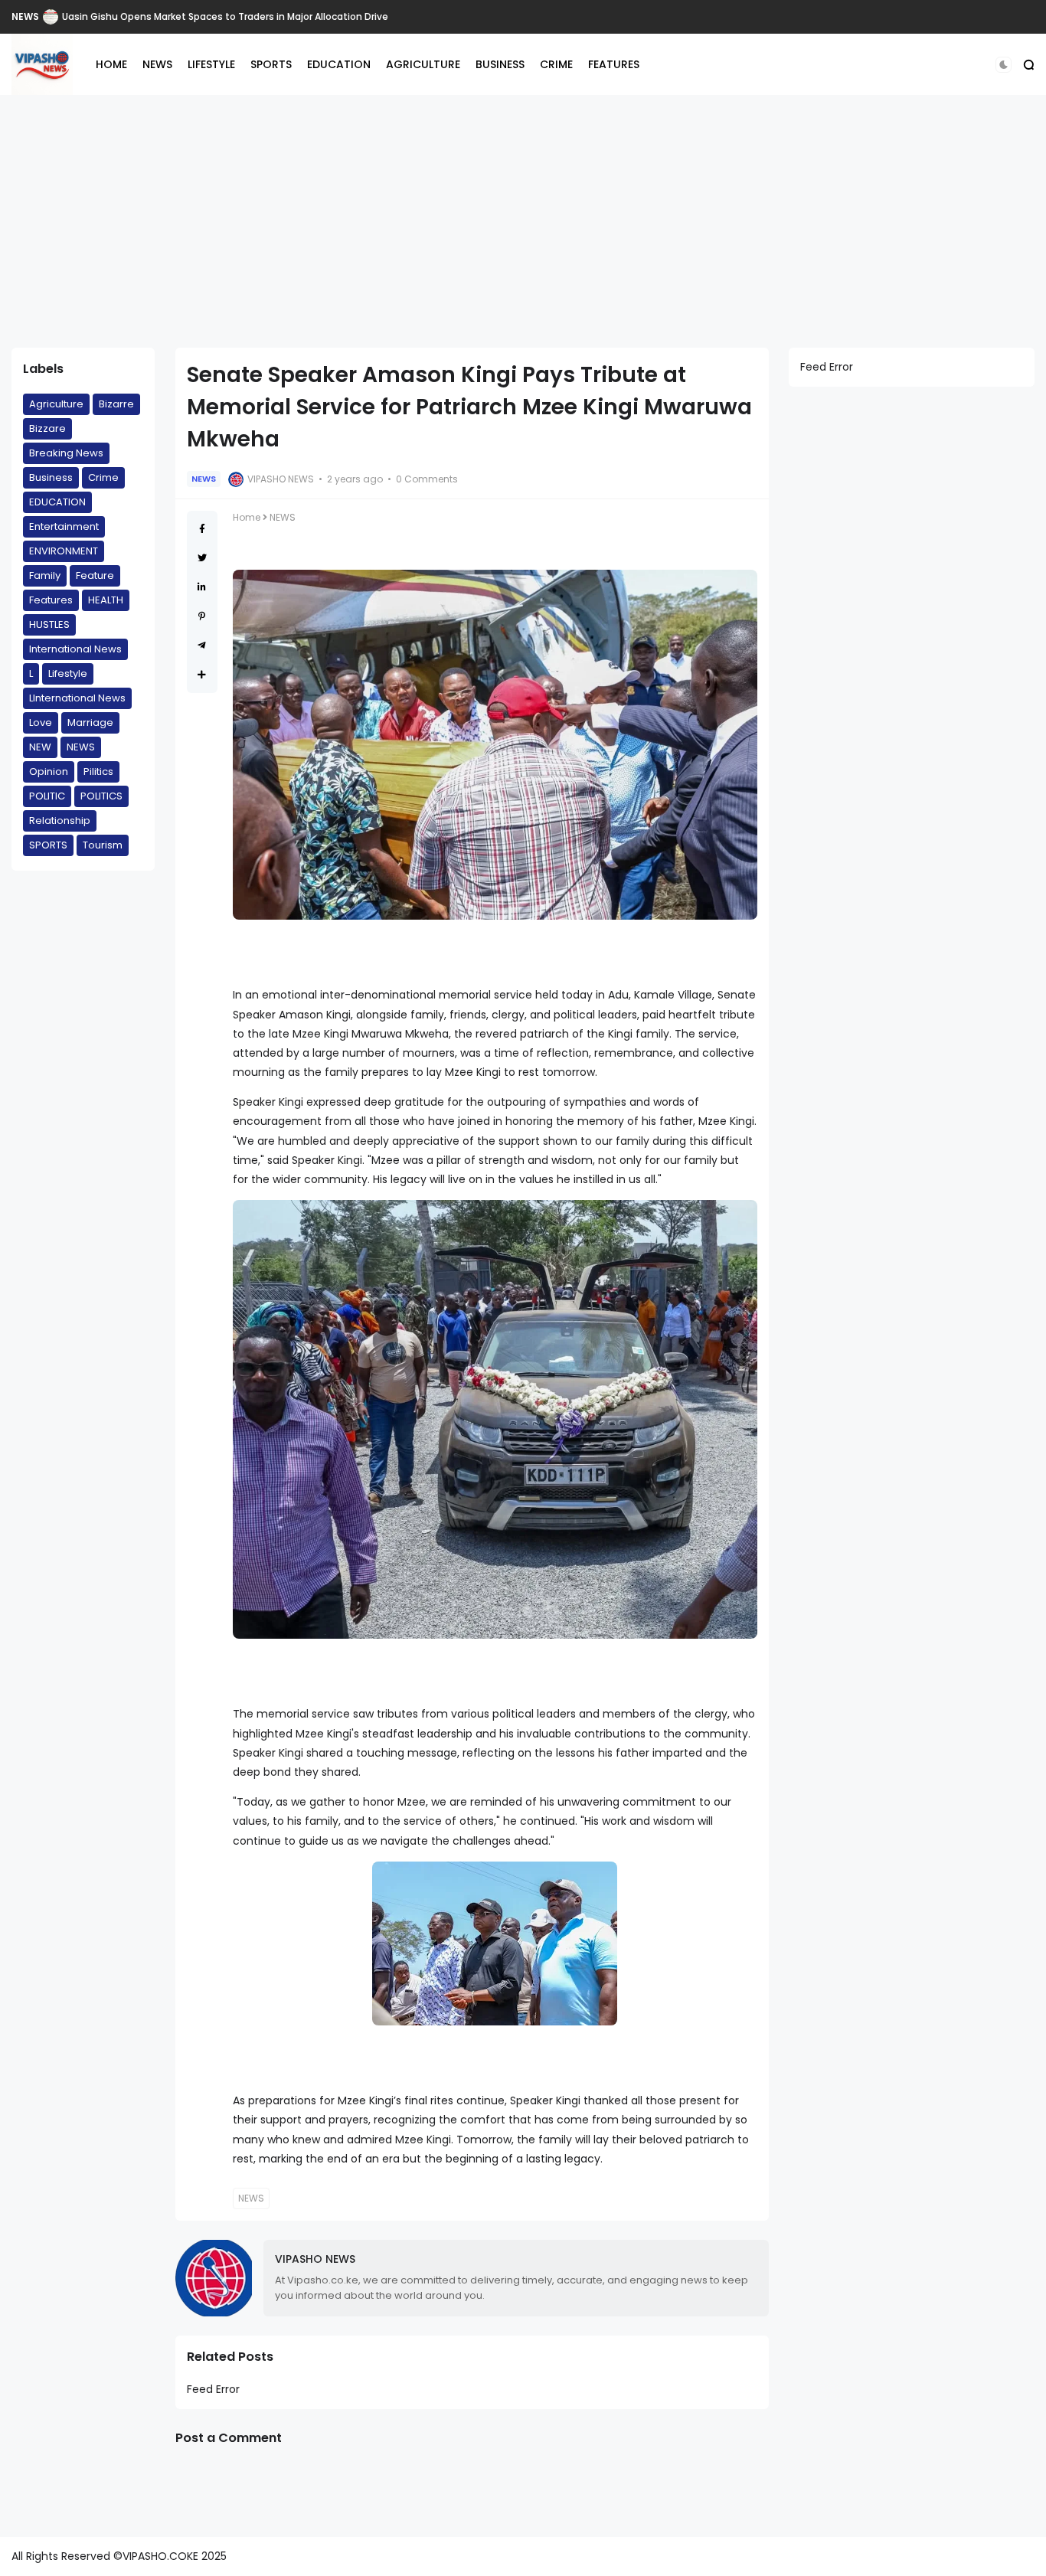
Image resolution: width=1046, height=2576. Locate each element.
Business (51, 477)
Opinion (49, 771)
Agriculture (56, 404)
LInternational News (77, 698)
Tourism (103, 845)
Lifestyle (68, 673)
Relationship (60, 821)
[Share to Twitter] (202, 558)
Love (41, 722)
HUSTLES (49, 624)
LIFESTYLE (211, 64)
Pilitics (98, 771)
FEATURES (614, 64)
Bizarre (116, 404)
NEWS (25, 16)
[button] (1004, 65)
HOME (111, 64)
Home (247, 517)
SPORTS (271, 64)
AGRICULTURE (423, 64)
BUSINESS (500, 64)
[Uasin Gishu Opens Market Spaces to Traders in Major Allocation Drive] (51, 17)
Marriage (90, 722)
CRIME (556, 64)
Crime (103, 477)
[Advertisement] (523, 221)
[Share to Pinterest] (202, 616)
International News (75, 649)
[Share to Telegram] (202, 645)
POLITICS (101, 796)
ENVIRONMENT (64, 551)
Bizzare (47, 428)
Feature (95, 575)
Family (45, 575)
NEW (40, 747)
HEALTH (106, 600)
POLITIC (47, 796)
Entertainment (64, 526)
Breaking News (66, 453)
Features (51, 600)
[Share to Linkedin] (202, 587)
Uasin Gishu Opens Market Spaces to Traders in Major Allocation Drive (225, 16)
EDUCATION (339, 64)
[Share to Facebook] (202, 529)
